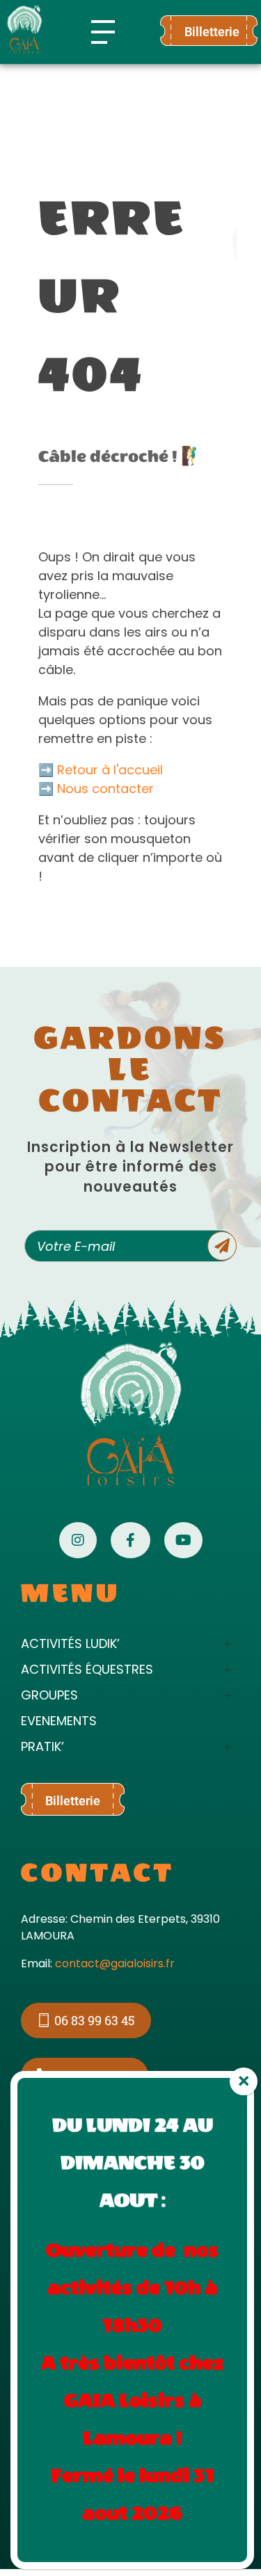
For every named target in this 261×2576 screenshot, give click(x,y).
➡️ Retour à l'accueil (101, 770)
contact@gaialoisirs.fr (115, 1963)
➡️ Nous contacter (96, 789)
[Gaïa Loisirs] (24, 30)
